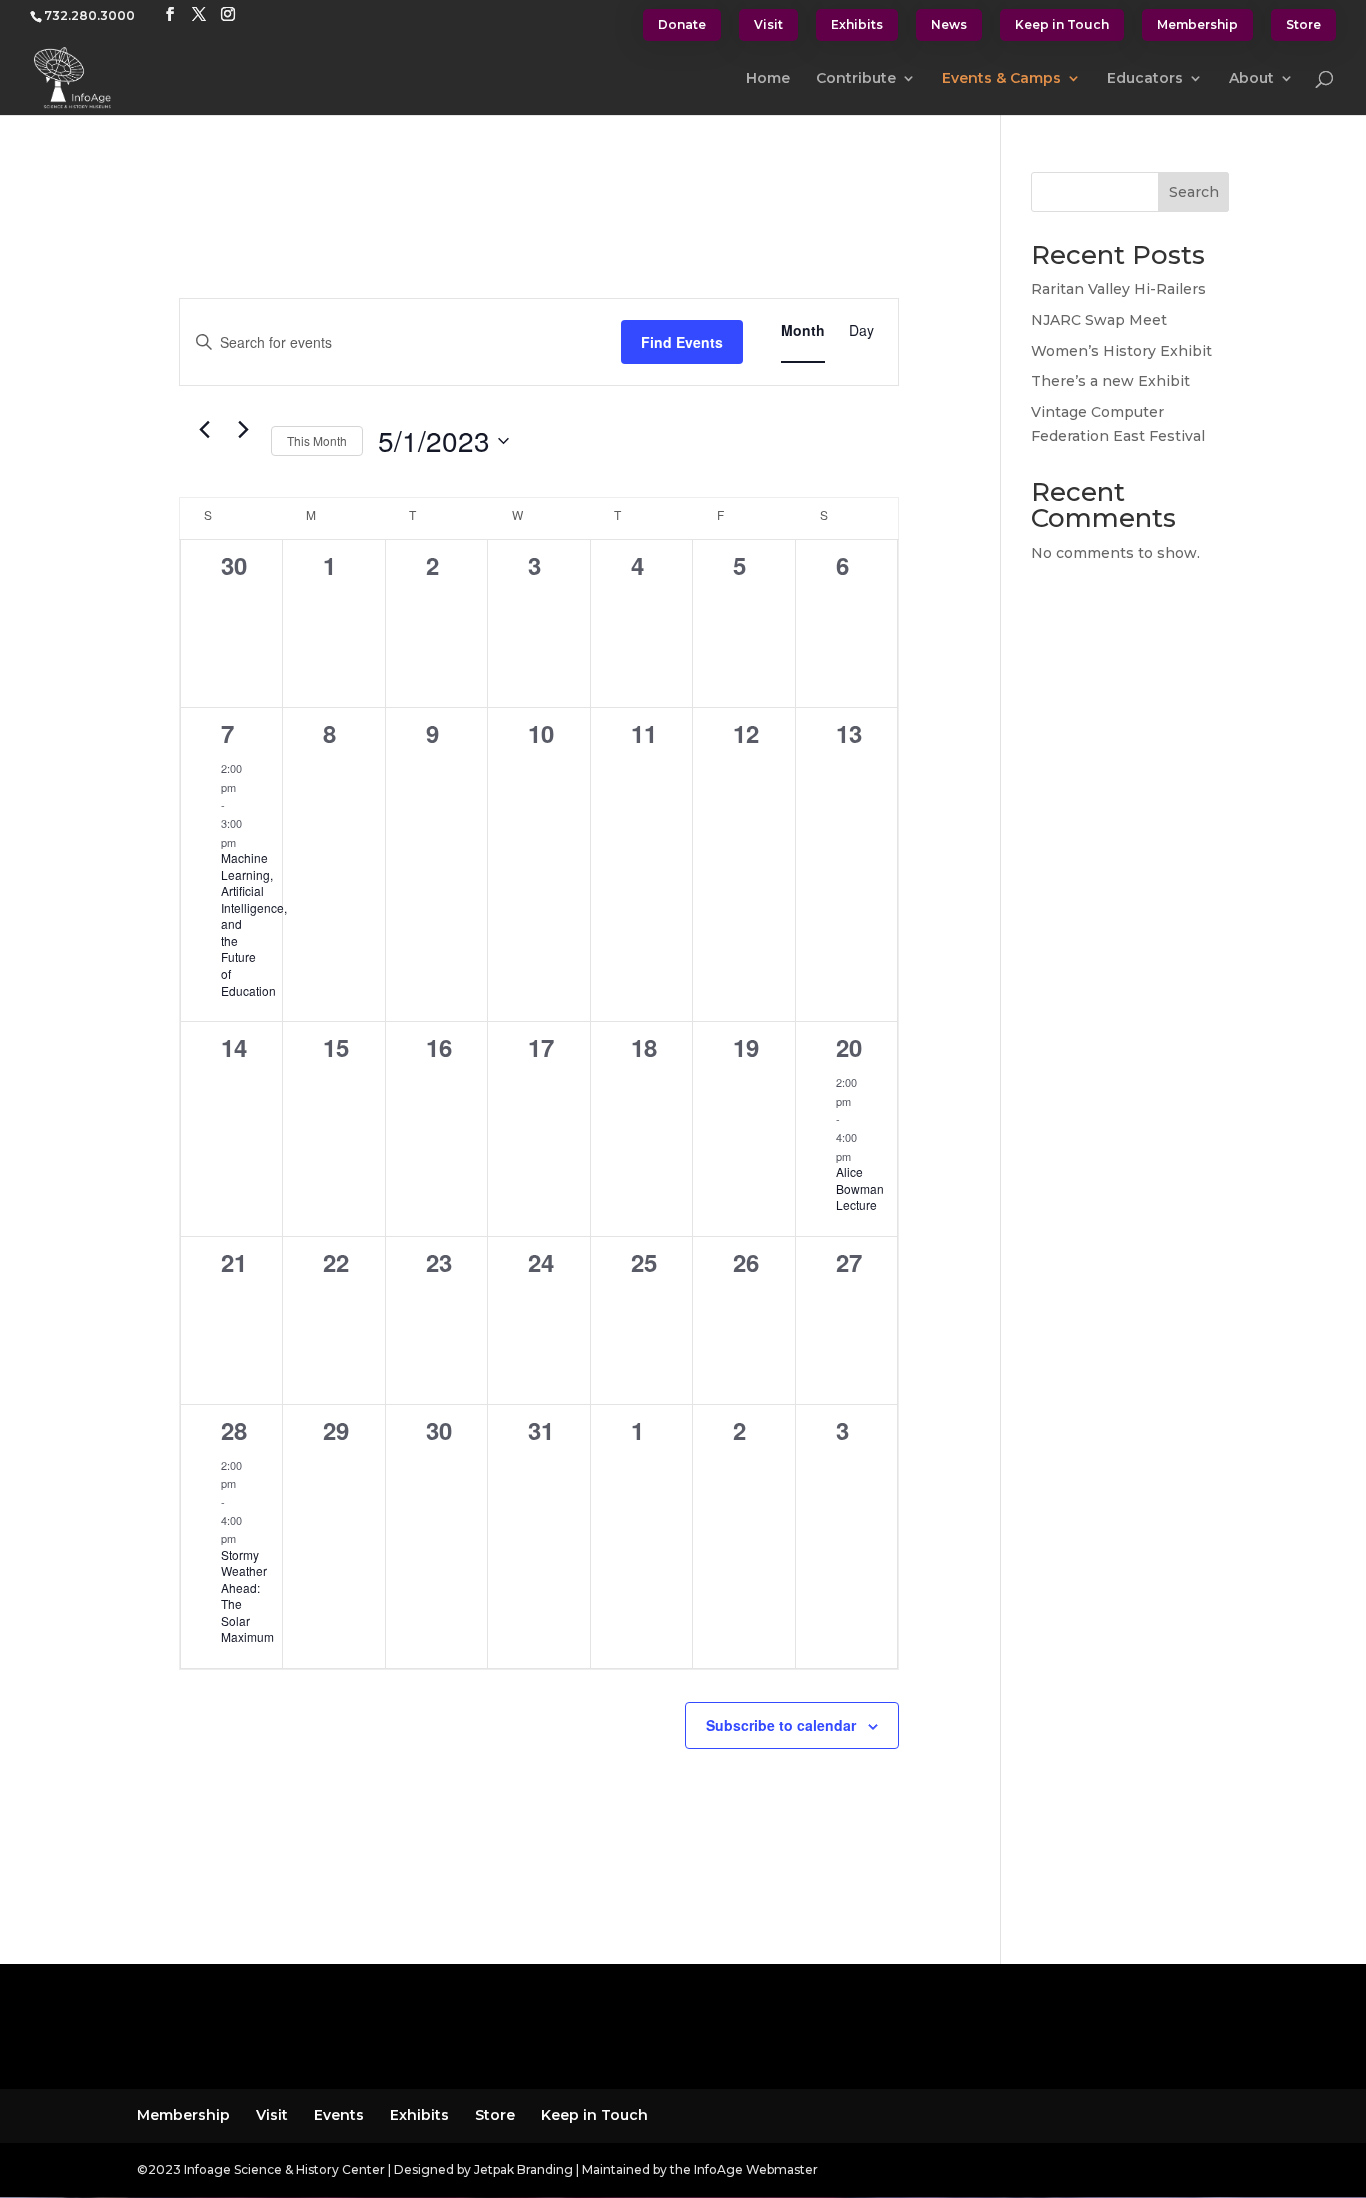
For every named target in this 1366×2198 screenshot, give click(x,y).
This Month (317, 440)
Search (1194, 192)
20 (849, 1047)
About (1251, 79)
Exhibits (857, 24)
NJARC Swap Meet (1099, 320)
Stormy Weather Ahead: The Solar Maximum (247, 1596)
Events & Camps (1001, 79)
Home (768, 79)
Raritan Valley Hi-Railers (1118, 289)
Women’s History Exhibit (1121, 351)
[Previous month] (205, 430)
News (949, 24)
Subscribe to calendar (781, 1725)
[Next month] (244, 430)
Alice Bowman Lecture (860, 1188)
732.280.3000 (89, 15)
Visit (768, 24)
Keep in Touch (1062, 24)
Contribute (856, 79)
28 (234, 1430)
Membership (1197, 24)
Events (339, 2115)
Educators (1145, 79)
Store (1303, 24)
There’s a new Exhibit (1110, 381)
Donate (682, 24)
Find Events (682, 342)
